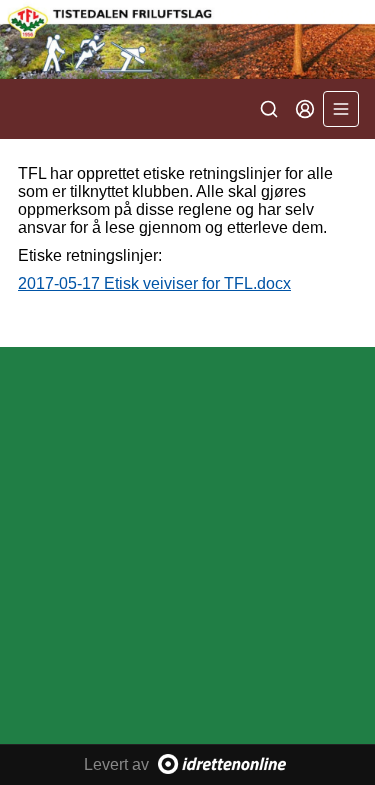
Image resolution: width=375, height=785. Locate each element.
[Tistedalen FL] (187, 39)
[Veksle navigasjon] (341, 109)
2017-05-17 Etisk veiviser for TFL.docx (154, 283)
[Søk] (269, 109)
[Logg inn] (305, 109)
